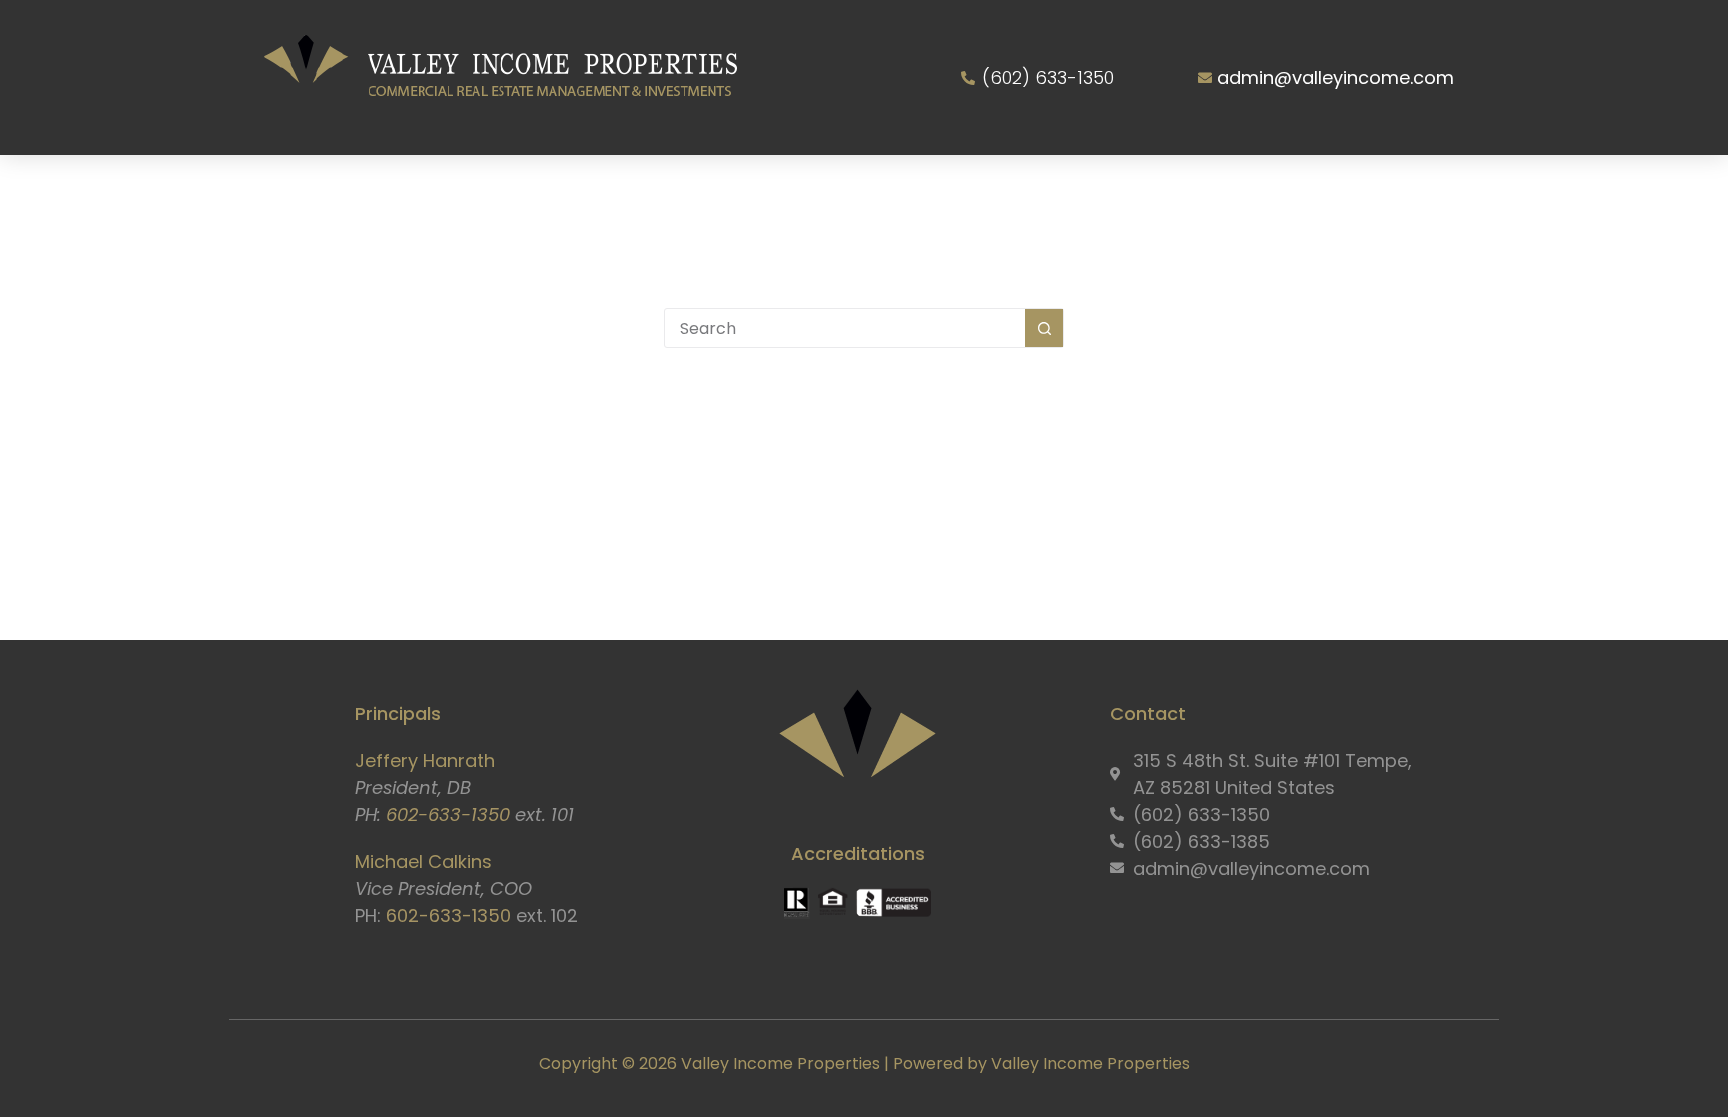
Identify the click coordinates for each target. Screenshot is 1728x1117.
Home (367, 192)
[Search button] (1044, 328)
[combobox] (845, 328)
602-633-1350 (448, 814)
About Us (471, 192)
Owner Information (936, 192)
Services (611, 192)
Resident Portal (1142, 192)
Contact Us (1311, 192)
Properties (757, 192)
